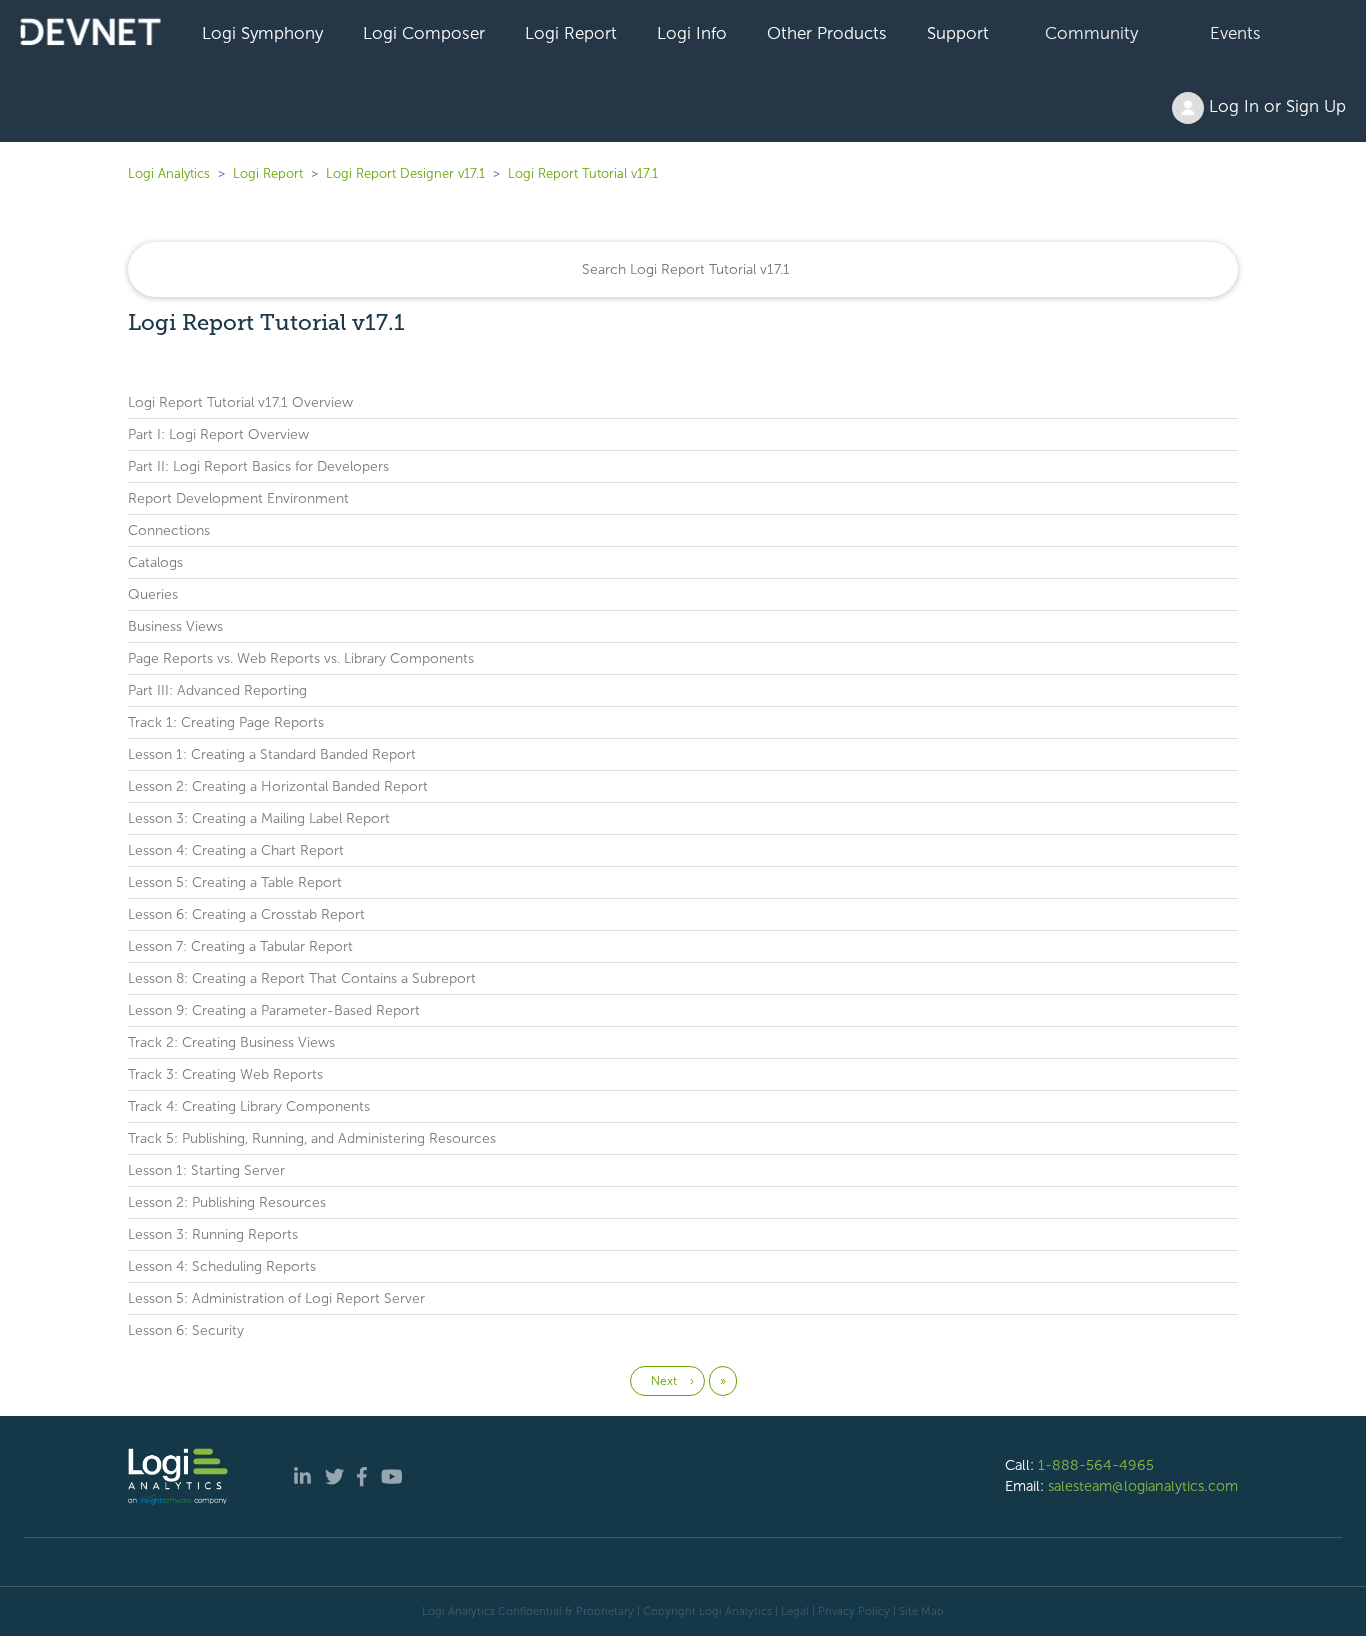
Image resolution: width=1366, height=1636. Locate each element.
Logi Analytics (169, 173)
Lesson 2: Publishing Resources (227, 1202)
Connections (169, 530)
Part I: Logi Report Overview (218, 434)
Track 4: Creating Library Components (249, 1106)
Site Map (921, 1611)
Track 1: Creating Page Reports (226, 722)
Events (1235, 33)
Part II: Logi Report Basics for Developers (258, 466)
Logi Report (571, 33)
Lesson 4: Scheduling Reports (222, 1266)
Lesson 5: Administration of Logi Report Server (276, 1298)
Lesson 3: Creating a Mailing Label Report (259, 818)
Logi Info (692, 33)
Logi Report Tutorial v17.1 (583, 173)
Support (958, 33)
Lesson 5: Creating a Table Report (235, 882)
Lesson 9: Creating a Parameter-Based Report (274, 1010)
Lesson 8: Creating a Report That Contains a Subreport (302, 978)
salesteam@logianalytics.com (1143, 1486)
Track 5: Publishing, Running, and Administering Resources (312, 1138)
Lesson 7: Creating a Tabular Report (240, 946)
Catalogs (155, 562)
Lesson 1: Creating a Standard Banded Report (272, 754)
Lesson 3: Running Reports (213, 1234)
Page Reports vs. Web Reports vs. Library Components (301, 658)
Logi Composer (424, 33)
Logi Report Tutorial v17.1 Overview (240, 402)
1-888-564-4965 (1096, 1465)
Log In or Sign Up (1275, 106)
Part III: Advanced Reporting (217, 690)
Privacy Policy (854, 1611)
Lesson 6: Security (186, 1330)
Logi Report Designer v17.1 (405, 173)
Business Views (175, 626)
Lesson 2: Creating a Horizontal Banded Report (278, 786)
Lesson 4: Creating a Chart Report (236, 850)
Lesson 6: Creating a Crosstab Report (246, 914)
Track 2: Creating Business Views (231, 1042)
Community (1091, 33)
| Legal (792, 1611)
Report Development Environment (238, 498)
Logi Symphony (262, 33)
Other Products (827, 33)
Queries (153, 594)
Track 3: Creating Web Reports (225, 1074)
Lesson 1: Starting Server (206, 1170)
